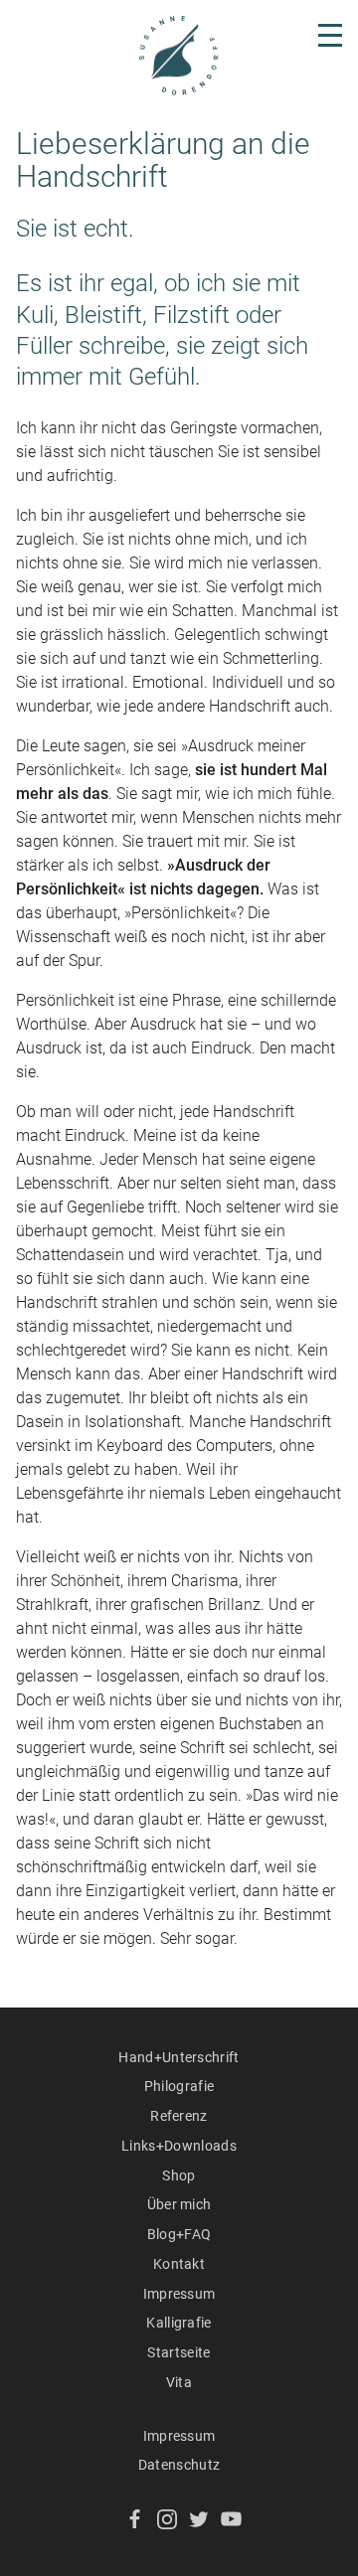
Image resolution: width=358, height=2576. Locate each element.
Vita (179, 2382)
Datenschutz (179, 2465)
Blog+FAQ (179, 2234)
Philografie (179, 2086)
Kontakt (179, 2264)
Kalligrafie (179, 2323)
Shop (179, 2175)
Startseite (179, 2352)
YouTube (231, 2519)
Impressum (179, 2294)
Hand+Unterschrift (179, 2057)
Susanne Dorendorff (179, 56)
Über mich (179, 2204)
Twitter (199, 2519)
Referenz (179, 2116)
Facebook (135, 2519)
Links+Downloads (179, 2146)
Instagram (168, 2519)
